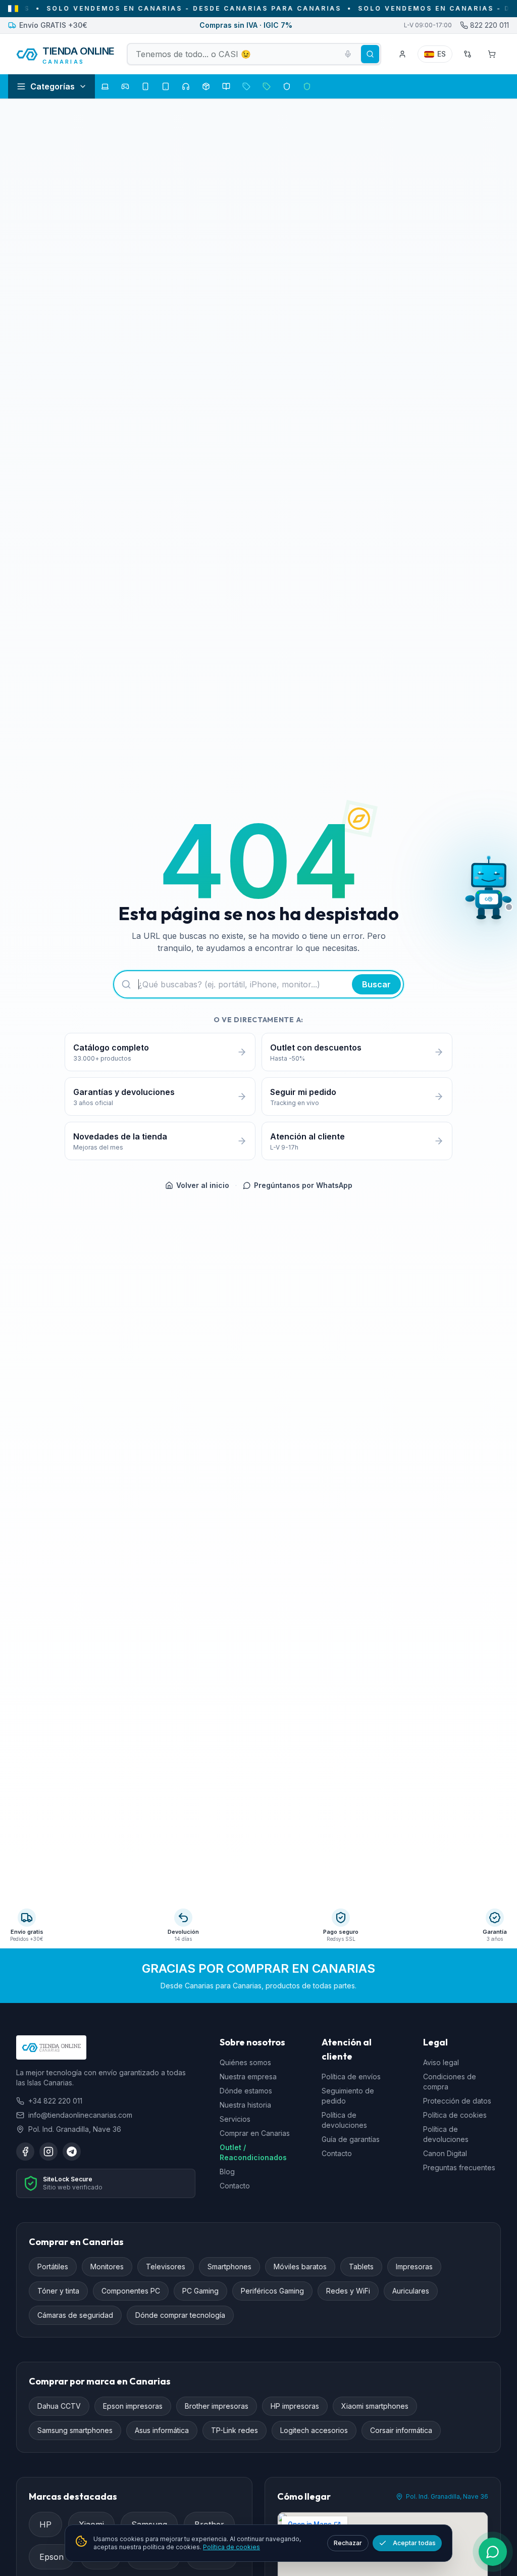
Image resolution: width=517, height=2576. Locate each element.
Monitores (107, 2267)
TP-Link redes (235, 2430)
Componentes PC (131, 2291)
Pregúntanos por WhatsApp (303, 1185)
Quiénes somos (245, 2062)
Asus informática (162, 2430)
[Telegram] (72, 2152)
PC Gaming (200, 2291)
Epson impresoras (133, 2406)
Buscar (376, 984)
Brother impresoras (217, 2406)
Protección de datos (457, 2101)
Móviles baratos (300, 2267)
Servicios (235, 2119)
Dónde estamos (246, 2091)
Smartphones (229, 2267)
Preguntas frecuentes (459, 2167)
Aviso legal (441, 2062)
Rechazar (348, 2543)
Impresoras (414, 2267)
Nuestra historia (245, 2105)
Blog (227, 2172)
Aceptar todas (414, 2543)
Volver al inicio (203, 1185)
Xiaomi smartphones (375, 2406)
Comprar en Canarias (255, 2133)
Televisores (166, 2267)
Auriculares (411, 2291)
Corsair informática (401, 2430)
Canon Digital (445, 2153)
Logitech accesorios (314, 2430)
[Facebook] (25, 2152)
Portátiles (53, 2267)
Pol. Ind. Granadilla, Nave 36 (447, 2496)
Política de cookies (455, 2115)
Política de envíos (351, 2077)
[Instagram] (48, 2152)
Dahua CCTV (59, 2406)
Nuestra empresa (248, 2077)
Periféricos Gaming (272, 2291)
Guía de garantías (351, 2139)
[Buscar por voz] (348, 54)
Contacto (235, 2186)
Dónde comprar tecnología (180, 2315)
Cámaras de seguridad (75, 2315)
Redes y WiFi (348, 2291)
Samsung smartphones (75, 2430)
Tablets (361, 2267)
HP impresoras (295, 2406)
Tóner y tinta (58, 2291)
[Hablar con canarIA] (489, 891)
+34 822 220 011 (55, 2101)
